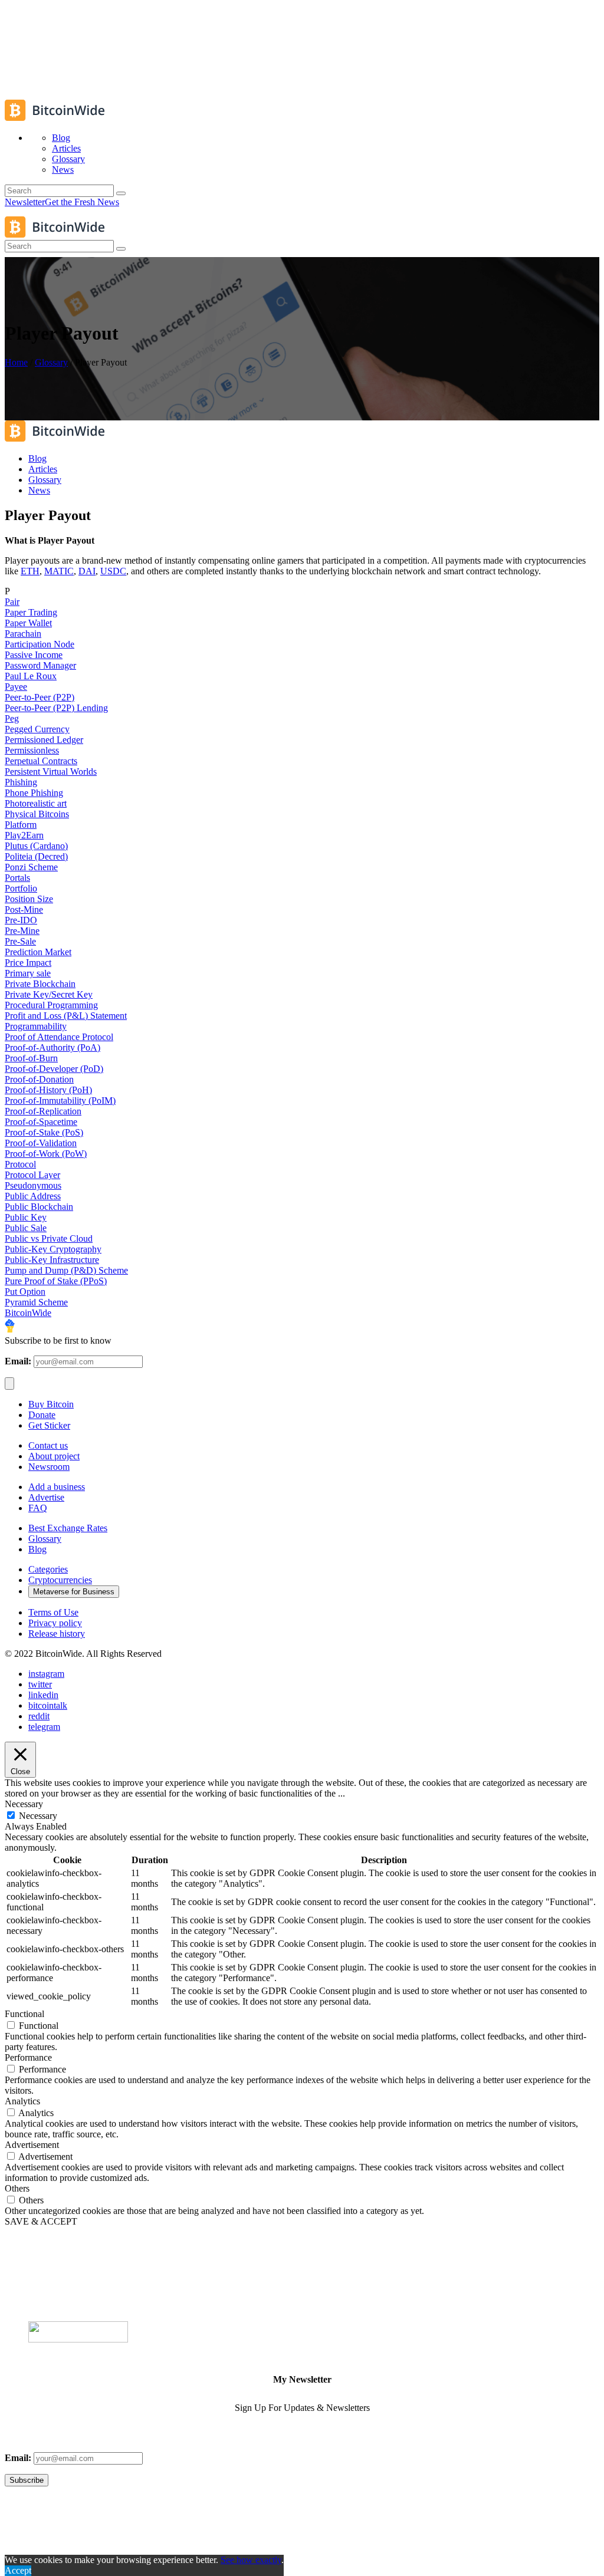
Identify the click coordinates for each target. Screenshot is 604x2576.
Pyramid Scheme (36, 1302)
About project (54, 1456)
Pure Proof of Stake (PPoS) (56, 1281)
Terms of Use (53, 1612)
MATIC (59, 571)
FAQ (38, 1508)
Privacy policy (55, 1623)
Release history (57, 1634)
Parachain (23, 634)
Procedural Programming (51, 1005)
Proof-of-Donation (39, 1079)
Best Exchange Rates (68, 1528)
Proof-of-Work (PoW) (46, 1154)
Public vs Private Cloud (49, 1238)
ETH (30, 571)
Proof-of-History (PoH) (48, 1090)
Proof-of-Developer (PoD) (54, 1069)
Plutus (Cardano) (36, 846)
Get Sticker (49, 1425)
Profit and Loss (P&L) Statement (66, 1016)
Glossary (51, 362)
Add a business (57, 1487)
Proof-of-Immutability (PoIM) (60, 1101)
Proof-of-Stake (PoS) (44, 1132)
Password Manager (40, 665)
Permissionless (32, 750)
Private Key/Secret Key (49, 994)
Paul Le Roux (31, 676)
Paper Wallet (28, 623)
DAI (87, 571)
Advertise (46, 1497)
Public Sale (26, 1228)
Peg (12, 718)
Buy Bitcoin (51, 1404)
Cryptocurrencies (60, 1580)
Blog (37, 1549)
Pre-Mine (22, 931)
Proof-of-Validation (41, 1143)
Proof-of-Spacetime (41, 1122)
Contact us (48, 1445)
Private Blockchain (40, 984)
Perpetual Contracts (41, 761)
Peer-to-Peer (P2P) (40, 697)
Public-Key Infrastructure (52, 1260)
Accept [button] (18, 2570)
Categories (48, 1569)
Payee (16, 687)
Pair (12, 602)
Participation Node (40, 644)
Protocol (20, 1164)
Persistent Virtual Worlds (51, 772)
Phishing (21, 782)
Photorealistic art (36, 803)
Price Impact (28, 963)
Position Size (29, 899)
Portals (17, 878)
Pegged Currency (37, 729)
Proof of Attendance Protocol (59, 1037)
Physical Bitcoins (37, 814)
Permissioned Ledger (44, 740)
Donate (42, 1415)
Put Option (25, 1292)
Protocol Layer (32, 1175)
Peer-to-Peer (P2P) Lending (56, 708)
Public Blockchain (39, 1207)
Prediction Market (38, 952)
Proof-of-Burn (31, 1058)
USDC (113, 571)
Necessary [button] (24, 1804)
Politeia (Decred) (36, 856)
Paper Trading (31, 612)
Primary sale (28, 973)
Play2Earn (24, 835)
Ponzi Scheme (31, 867)
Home (16, 362)
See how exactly (251, 2560)
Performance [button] (28, 2057)
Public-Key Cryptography (53, 1249)
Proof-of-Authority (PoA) (52, 1047)
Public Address (33, 1196)
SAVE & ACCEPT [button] (41, 2221)
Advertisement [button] (32, 2145)
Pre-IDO (21, 920)
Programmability (36, 1026)
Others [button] (17, 2188)
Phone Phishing (34, 793)
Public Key (26, 1217)
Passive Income (34, 655)
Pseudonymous (33, 1185)
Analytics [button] (22, 2101)
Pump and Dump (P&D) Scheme (66, 1270)
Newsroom (49, 1467)
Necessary (38, 1816)
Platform (21, 825)
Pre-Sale (20, 941)
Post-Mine (24, 909)
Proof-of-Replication (43, 1111)
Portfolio (21, 888)
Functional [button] (24, 2014)
